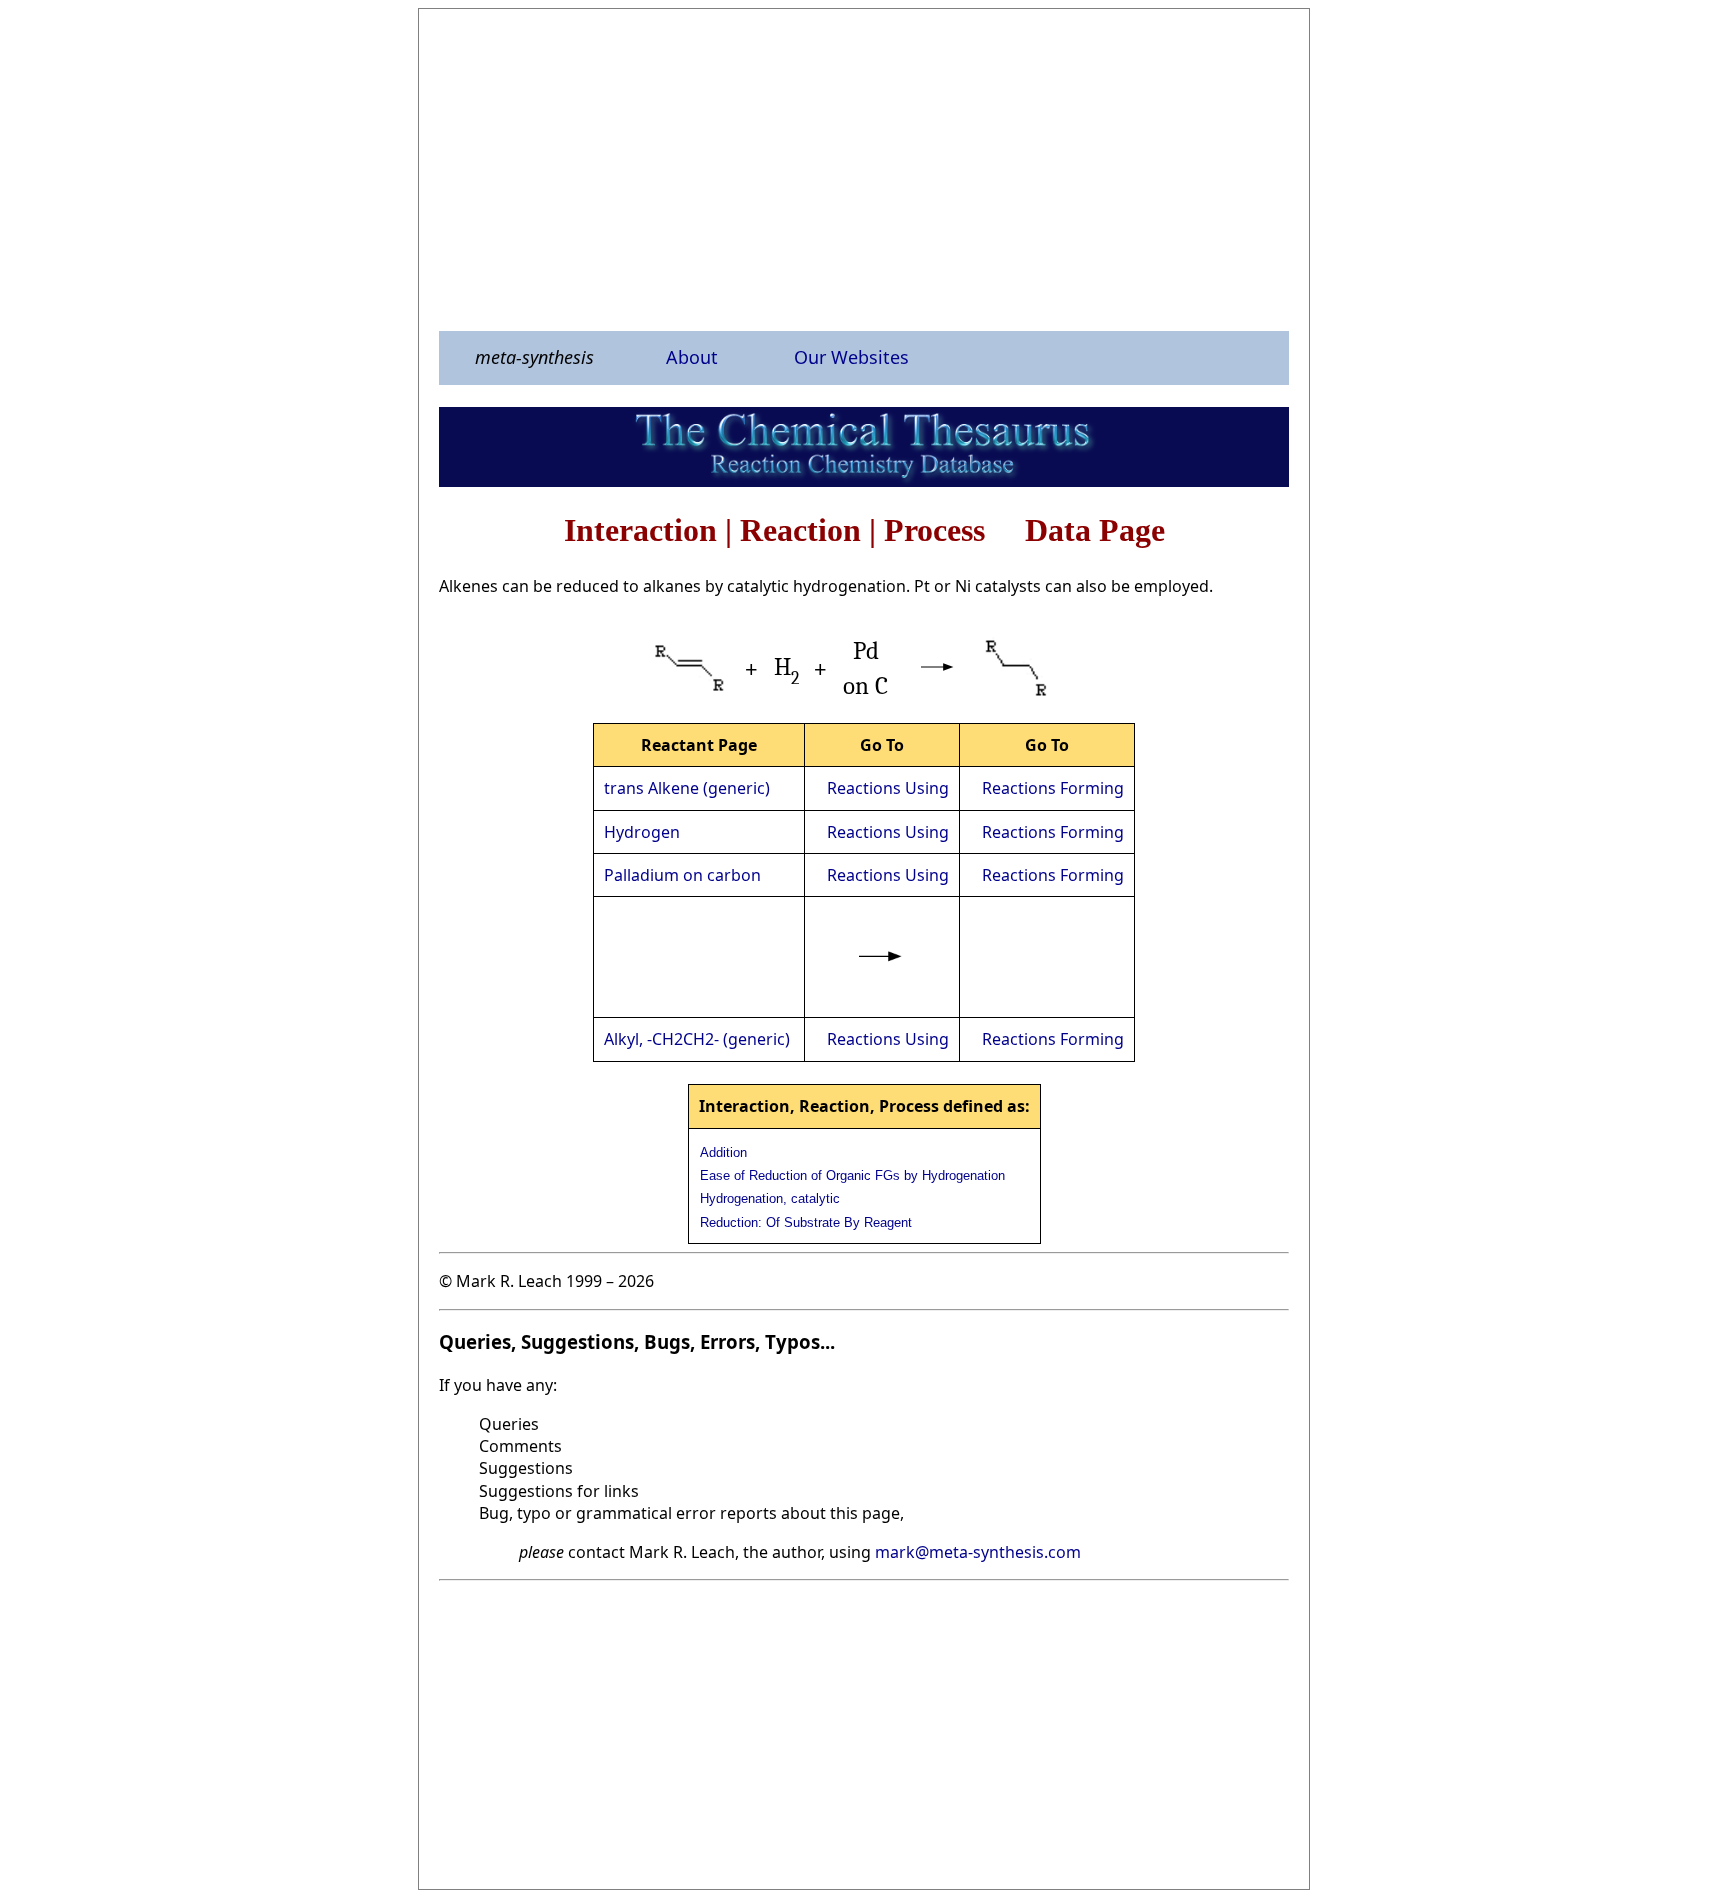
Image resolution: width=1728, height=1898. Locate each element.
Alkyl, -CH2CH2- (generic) (697, 1039)
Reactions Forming (1053, 788)
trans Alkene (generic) (687, 788)
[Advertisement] (864, 169)
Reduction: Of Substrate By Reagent (806, 1222)
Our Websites (851, 357)
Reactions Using (888, 788)
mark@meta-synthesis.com (978, 1552)
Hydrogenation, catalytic (770, 1198)
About (692, 357)
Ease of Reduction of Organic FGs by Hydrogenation (852, 1175)
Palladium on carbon (682, 875)
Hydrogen (642, 832)
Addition (723, 1152)
